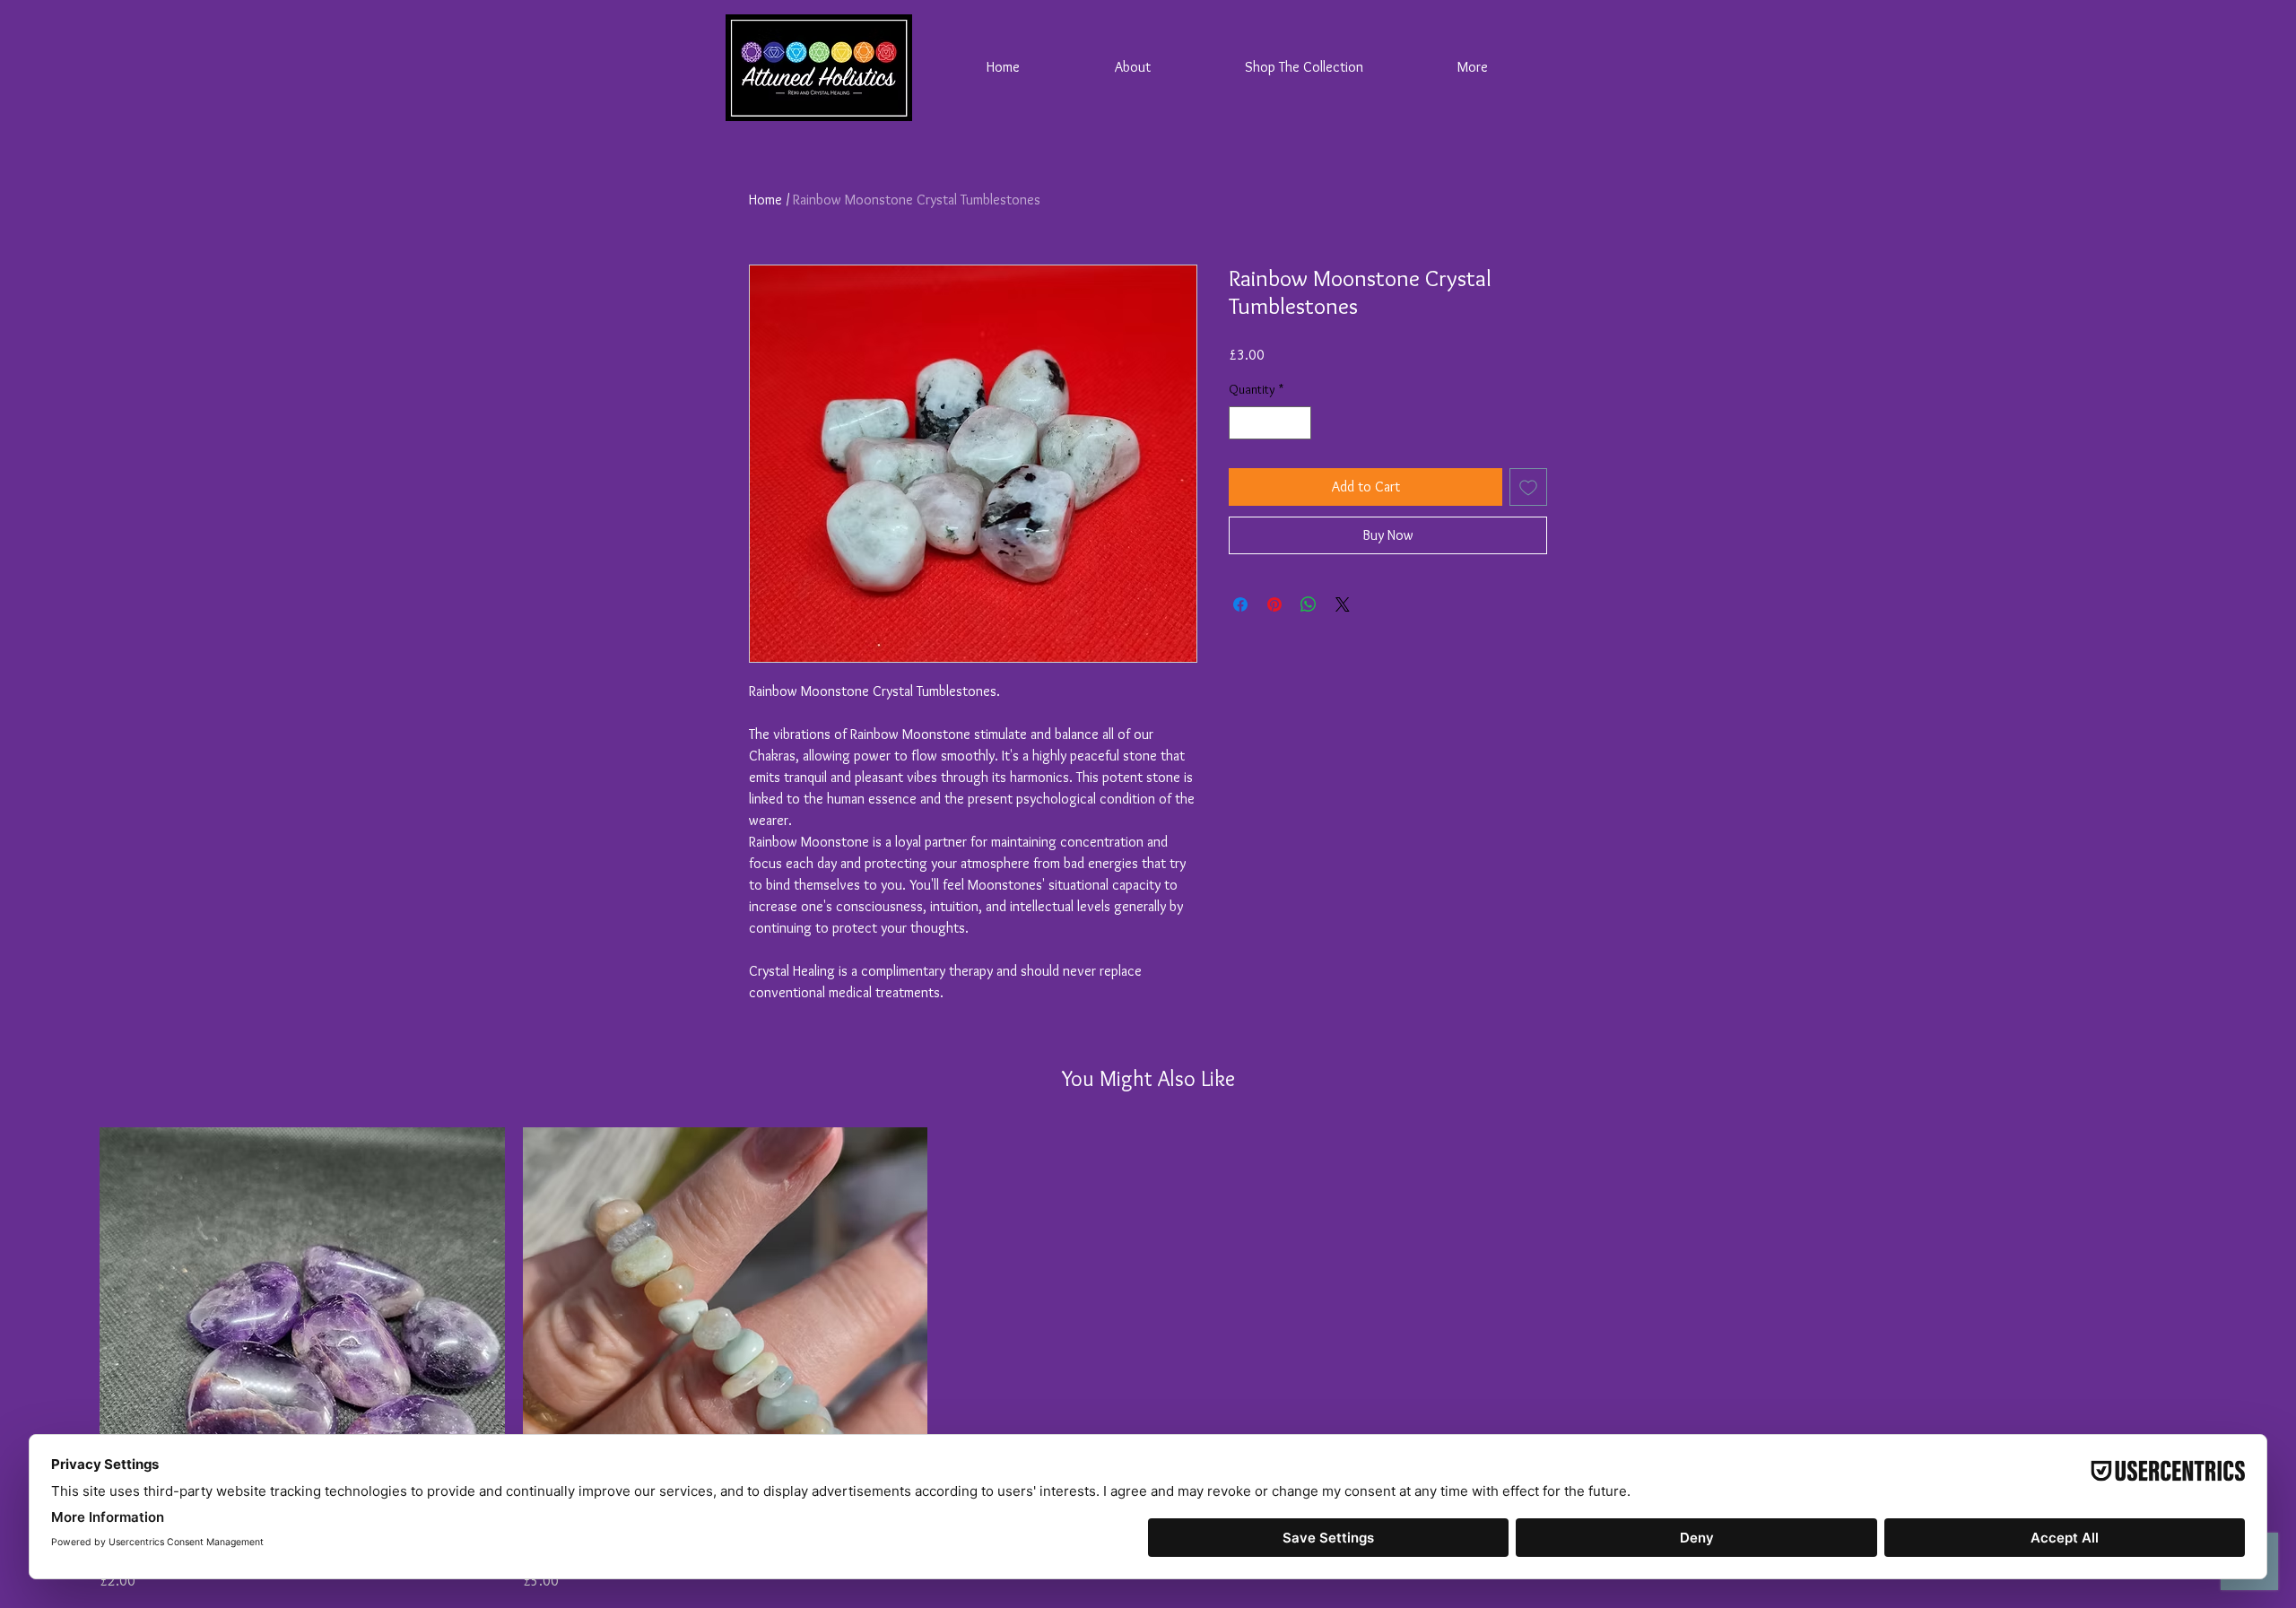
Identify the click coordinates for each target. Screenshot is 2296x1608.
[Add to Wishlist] (1528, 487)
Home (765, 200)
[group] (1148, 1360)
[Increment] (1297, 423)
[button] (1304, 67)
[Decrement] (1243, 423)
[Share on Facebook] (1240, 604)
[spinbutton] (1270, 423)
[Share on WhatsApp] (1309, 604)
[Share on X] (1343, 604)
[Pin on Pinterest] (1274, 604)
